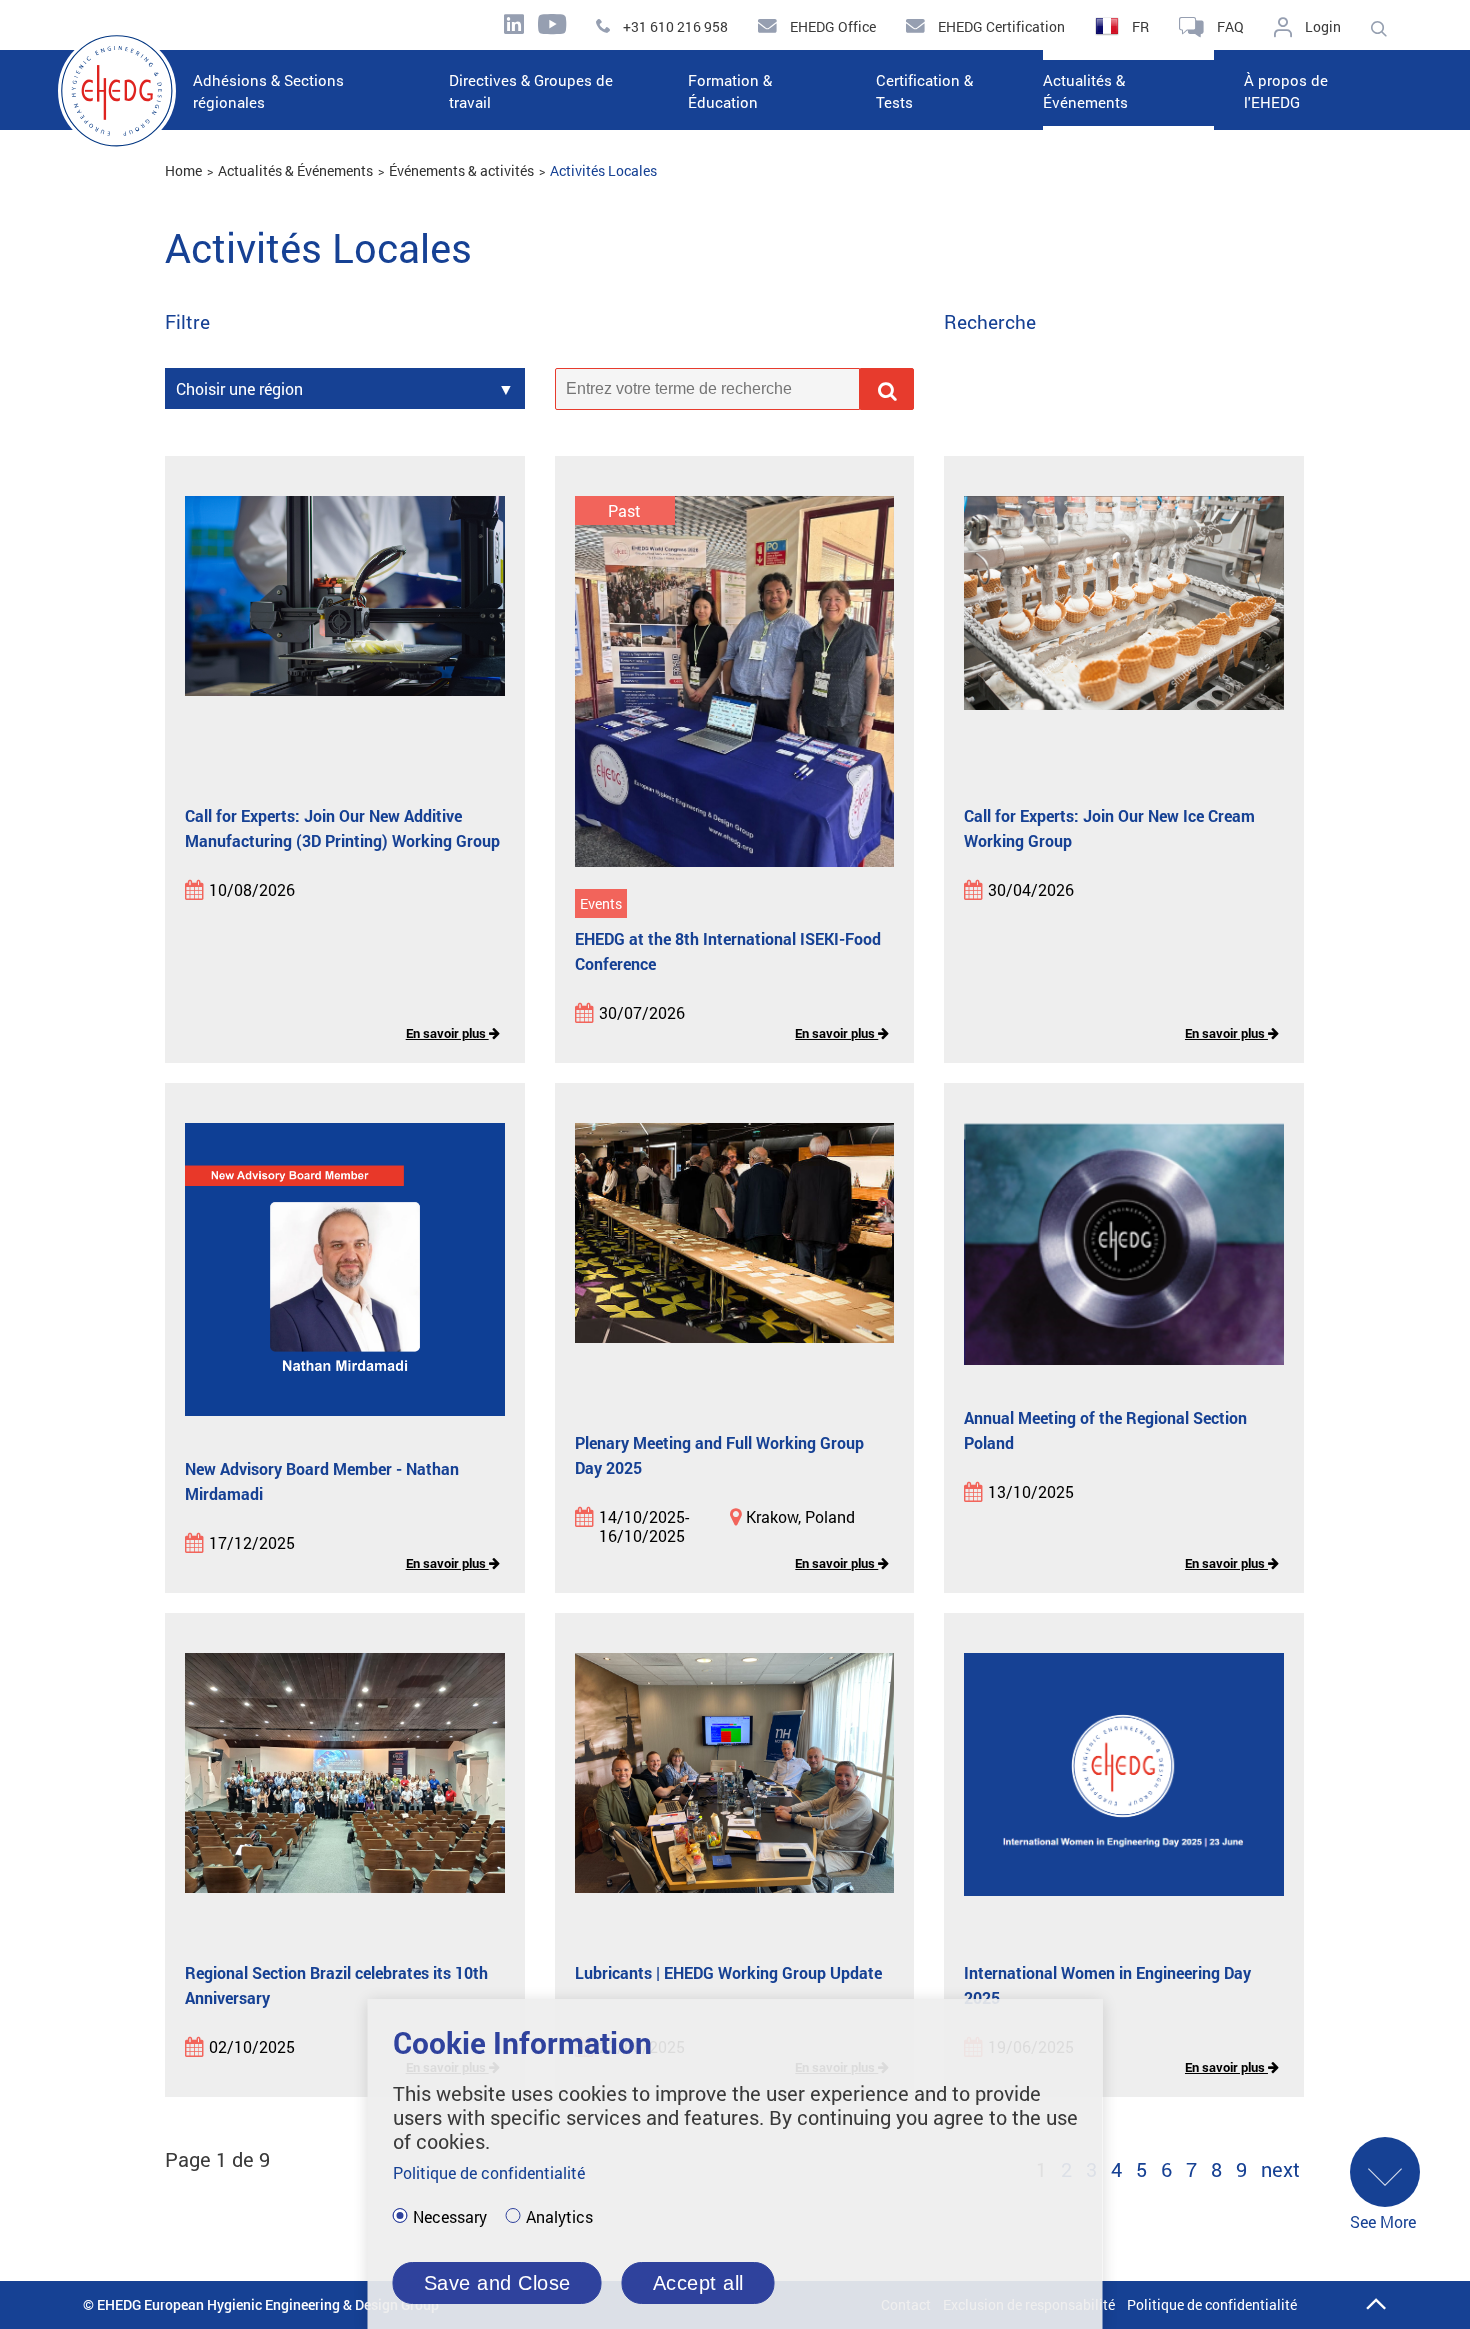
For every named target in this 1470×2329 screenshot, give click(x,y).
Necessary (450, 2217)
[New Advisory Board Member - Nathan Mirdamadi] (345, 1271)
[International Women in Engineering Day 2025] (1124, 1788)
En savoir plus (447, 1033)
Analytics (559, 2217)
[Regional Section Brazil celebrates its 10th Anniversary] (345, 1788)
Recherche (990, 322)
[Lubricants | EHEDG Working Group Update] (735, 1788)
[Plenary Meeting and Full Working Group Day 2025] (735, 1258)
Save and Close (497, 2283)
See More (1383, 2221)
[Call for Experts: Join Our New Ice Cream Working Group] (1124, 631)
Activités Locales (603, 170)
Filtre (187, 322)
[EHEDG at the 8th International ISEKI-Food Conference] (735, 683)
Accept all (698, 2283)
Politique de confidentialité (1212, 2304)
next (1280, 2169)
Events (601, 903)
